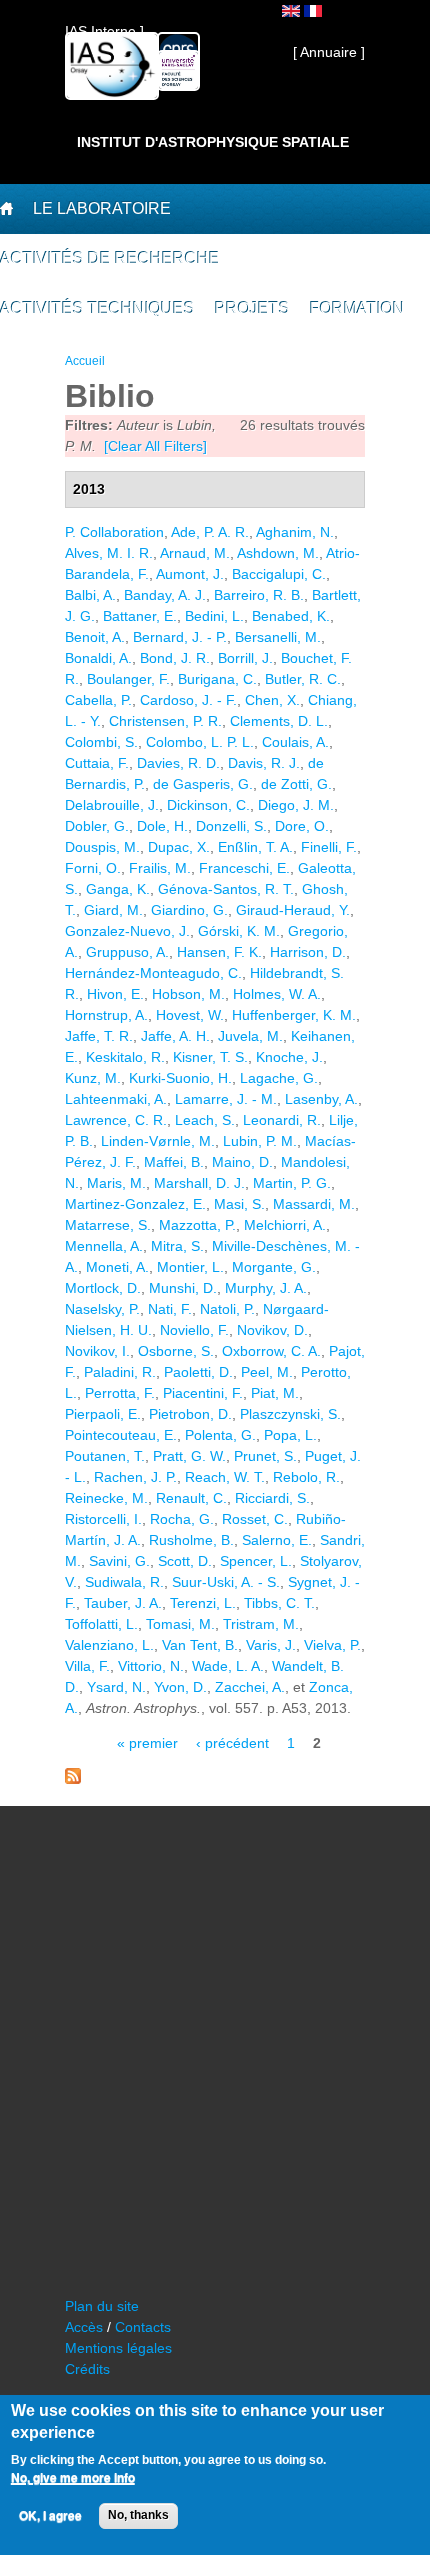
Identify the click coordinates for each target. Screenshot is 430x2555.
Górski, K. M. (239, 931)
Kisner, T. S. (210, 1057)
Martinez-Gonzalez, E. (135, 1204)
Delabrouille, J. (112, 805)
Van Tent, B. (200, 1645)
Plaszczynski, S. (290, 1414)
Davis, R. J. (264, 763)
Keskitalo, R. (125, 1057)
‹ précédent (232, 1743)
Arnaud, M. (195, 553)
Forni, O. (93, 868)
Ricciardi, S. (272, 1498)
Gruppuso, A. (127, 952)
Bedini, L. (214, 616)
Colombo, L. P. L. (200, 742)
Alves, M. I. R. (109, 553)
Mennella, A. (104, 1246)
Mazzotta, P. (197, 1225)
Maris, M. (116, 1183)
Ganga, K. (118, 889)
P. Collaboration (114, 532)
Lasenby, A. (321, 1099)
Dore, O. (302, 826)
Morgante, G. (274, 1267)
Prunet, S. (265, 1456)
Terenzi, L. (203, 1603)
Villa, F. (87, 1666)
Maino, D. (242, 1162)
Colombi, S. (101, 742)
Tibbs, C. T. (279, 1603)
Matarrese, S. (108, 1225)
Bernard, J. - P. (180, 637)
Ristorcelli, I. (103, 1519)
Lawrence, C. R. (116, 1120)
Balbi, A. (90, 595)
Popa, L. (290, 1435)
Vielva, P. (332, 1645)
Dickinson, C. (208, 805)
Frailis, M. (160, 868)
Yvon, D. (180, 1687)
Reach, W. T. (225, 1477)
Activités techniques (97, 308)
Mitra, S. (177, 1246)
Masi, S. (239, 1204)
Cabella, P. (98, 700)
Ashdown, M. (278, 553)
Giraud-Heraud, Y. (293, 910)
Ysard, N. (116, 1687)
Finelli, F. (329, 847)
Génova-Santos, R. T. (226, 889)
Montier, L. (190, 1267)
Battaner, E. (140, 616)
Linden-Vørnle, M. (158, 1141)
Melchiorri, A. (285, 1225)
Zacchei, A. (250, 1687)
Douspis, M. (102, 847)
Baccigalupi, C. (279, 574)
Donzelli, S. (231, 826)
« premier (147, 1743)
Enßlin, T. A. (255, 847)
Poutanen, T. (105, 1456)
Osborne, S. (176, 1351)
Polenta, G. (220, 1435)
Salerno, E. (277, 1540)
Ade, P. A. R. (210, 532)
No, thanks (138, 2515)
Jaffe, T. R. (99, 1036)
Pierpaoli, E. (103, 1414)
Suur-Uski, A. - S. (226, 1582)
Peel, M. (267, 1372)
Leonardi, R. (282, 1120)
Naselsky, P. (102, 1309)
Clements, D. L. (279, 721)
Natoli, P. (227, 1309)
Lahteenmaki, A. (116, 1099)
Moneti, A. (117, 1267)
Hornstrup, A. (106, 1015)
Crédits (87, 2369)
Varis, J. (271, 1645)
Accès (84, 2327)
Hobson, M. (188, 994)
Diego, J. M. (296, 805)
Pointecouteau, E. (121, 1435)
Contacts (143, 2327)
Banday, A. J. (165, 595)
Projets (252, 308)
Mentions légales (118, 2348)
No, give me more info (73, 2478)
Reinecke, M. (106, 1498)
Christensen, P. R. (165, 721)
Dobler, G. (97, 826)
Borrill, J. (245, 658)
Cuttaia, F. (97, 763)
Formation (357, 308)
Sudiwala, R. (124, 1582)
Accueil (85, 361)
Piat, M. (275, 1393)
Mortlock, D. (103, 1288)
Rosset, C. (255, 1519)
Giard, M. (113, 910)
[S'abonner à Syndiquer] (73, 1779)
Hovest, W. (190, 1015)
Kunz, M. (93, 1078)
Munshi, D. (183, 1288)
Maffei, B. (174, 1162)
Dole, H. (162, 826)
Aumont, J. (190, 574)
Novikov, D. (272, 1330)
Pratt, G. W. (189, 1456)
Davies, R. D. (178, 763)
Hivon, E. (115, 994)
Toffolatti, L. (101, 1624)
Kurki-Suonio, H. (180, 1078)
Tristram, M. (261, 1624)
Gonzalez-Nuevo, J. (127, 931)
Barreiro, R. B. (259, 595)
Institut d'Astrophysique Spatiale (213, 142)
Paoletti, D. (198, 1372)
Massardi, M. (314, 1204)
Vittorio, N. (151, 1666)
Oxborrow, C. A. (271, 1351)
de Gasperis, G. (203, 784)
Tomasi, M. (180, 1624)
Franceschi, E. (244, 868)
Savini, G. (119, 1561)
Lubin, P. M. (260, 1141)
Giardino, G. (189, 910)
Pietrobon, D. (190, 1414)
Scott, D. (185, 1561)
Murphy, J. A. (266, 1288)
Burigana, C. (217, 679)
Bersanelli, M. (278, 637)
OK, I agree (50, 2516)
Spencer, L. (256, 1561)
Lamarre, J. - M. (226, 1099)
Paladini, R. (120, 1372)
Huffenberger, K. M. (294, 1015)
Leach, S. (205, 1120)
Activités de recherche (110, 258)
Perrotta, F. (120, 1393)
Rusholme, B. (191, 1540)
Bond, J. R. (175, 658)
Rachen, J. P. (135, 1477)
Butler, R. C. (303, 679)
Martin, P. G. (292, 1183)
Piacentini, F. (203, 1393)
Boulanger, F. (128, 679)
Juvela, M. (250, 1036)
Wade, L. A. (228, 1666)
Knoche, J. (289, 1057)
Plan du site (102, 2306)
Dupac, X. (179, 847)
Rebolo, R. (306, 1477)
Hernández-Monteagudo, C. (153, 973)
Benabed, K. (291, 616)
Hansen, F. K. (219, 952)
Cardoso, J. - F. (188, 700)
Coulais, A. (295, 742)
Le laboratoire (102, 208)
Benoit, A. (95, 637)
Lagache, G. (279, 1078)
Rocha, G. (182, 1519)
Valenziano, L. (109, 1645)
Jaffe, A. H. (175, 1036)
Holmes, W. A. (277, 994)
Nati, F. (170, 1309)
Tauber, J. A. (123, 1603)
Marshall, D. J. (199, 1183)
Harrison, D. (308, 952)
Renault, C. (191, 1498)
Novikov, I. (97, 1351)
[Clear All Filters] (155, 446)
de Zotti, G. (296, 784)
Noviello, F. (194, 1330)
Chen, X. (272, 700)
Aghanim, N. (295, 532)
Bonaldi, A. (98, 658)
